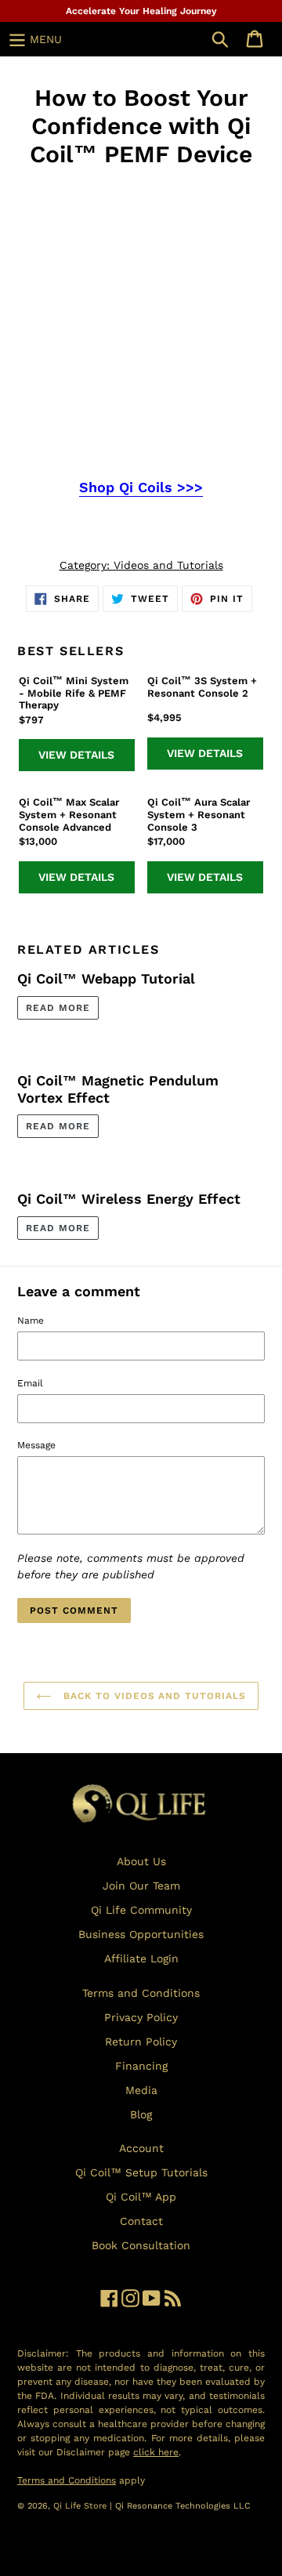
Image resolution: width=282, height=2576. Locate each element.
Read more (58, 1008)
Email (30, 1383)
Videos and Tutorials (168, 565)
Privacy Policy (141, 2017)
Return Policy (141, 2042)
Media (141, 2090)
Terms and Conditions (141, 1993)
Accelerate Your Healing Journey (141, 11)
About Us (141, 1861)
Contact (141, 2221)
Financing (141, 2066)
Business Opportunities (141, 1934)
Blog (141, 2114)
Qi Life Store (81, 2506)
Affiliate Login (141, 1958)
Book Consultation (141, 2245)
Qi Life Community (141, 1910)
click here (156, 2452)
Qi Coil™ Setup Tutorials (141, 2172)
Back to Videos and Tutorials (153, 1696)
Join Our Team (141, 1886)
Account (141, 2148)
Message (36, 1445)
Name (31, 1321)
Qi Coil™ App (141, 2197)
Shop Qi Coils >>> (141, 487)
